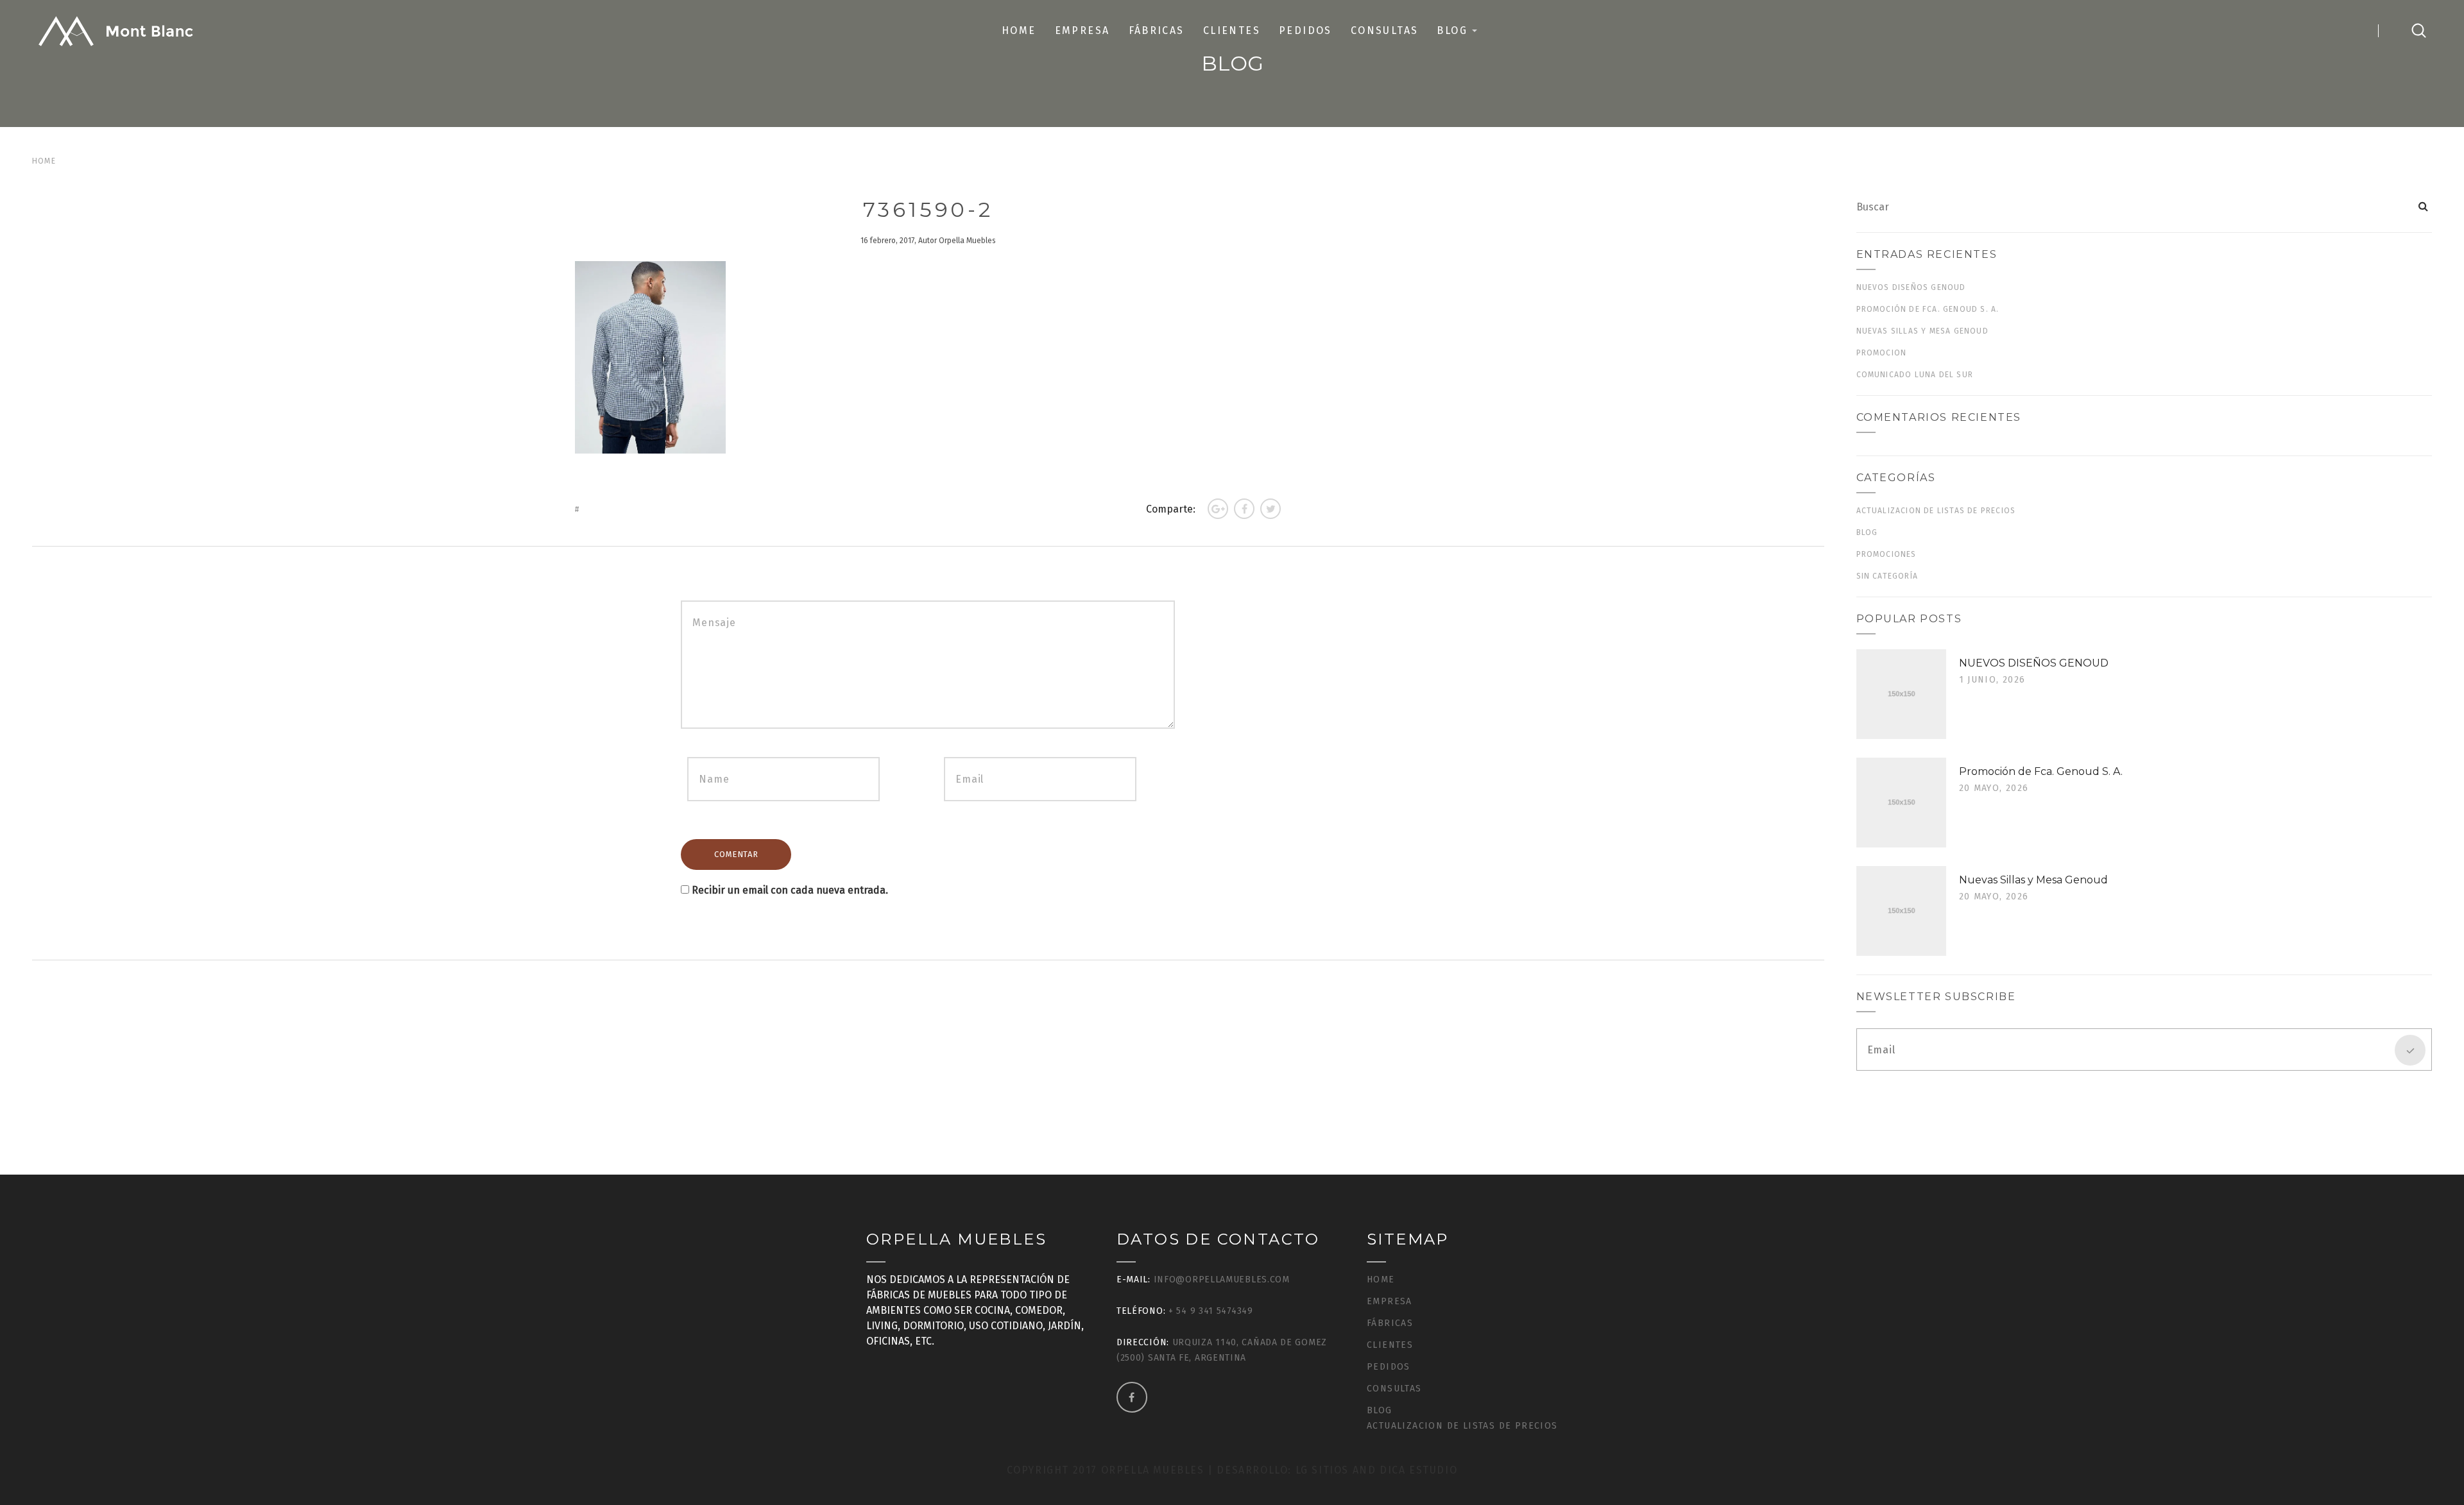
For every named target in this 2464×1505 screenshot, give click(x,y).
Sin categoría (1887, 576)
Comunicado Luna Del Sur (1915, 375)
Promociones (1887, 554)
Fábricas (1157, 30)
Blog (1452, 30)
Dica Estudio (1418, 1470)
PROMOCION (1882, 353)
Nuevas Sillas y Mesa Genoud (1922, 331)
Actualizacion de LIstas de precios (1936, 511)
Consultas (1385, 30)
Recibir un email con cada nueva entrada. (790, 890)
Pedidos (1305, 30)
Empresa (1082, 30)
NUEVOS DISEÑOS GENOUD (1911, 287)
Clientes (1232, 30)
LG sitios (1324, 1470)
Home (1019, 30)
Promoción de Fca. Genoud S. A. (1928, 309)
